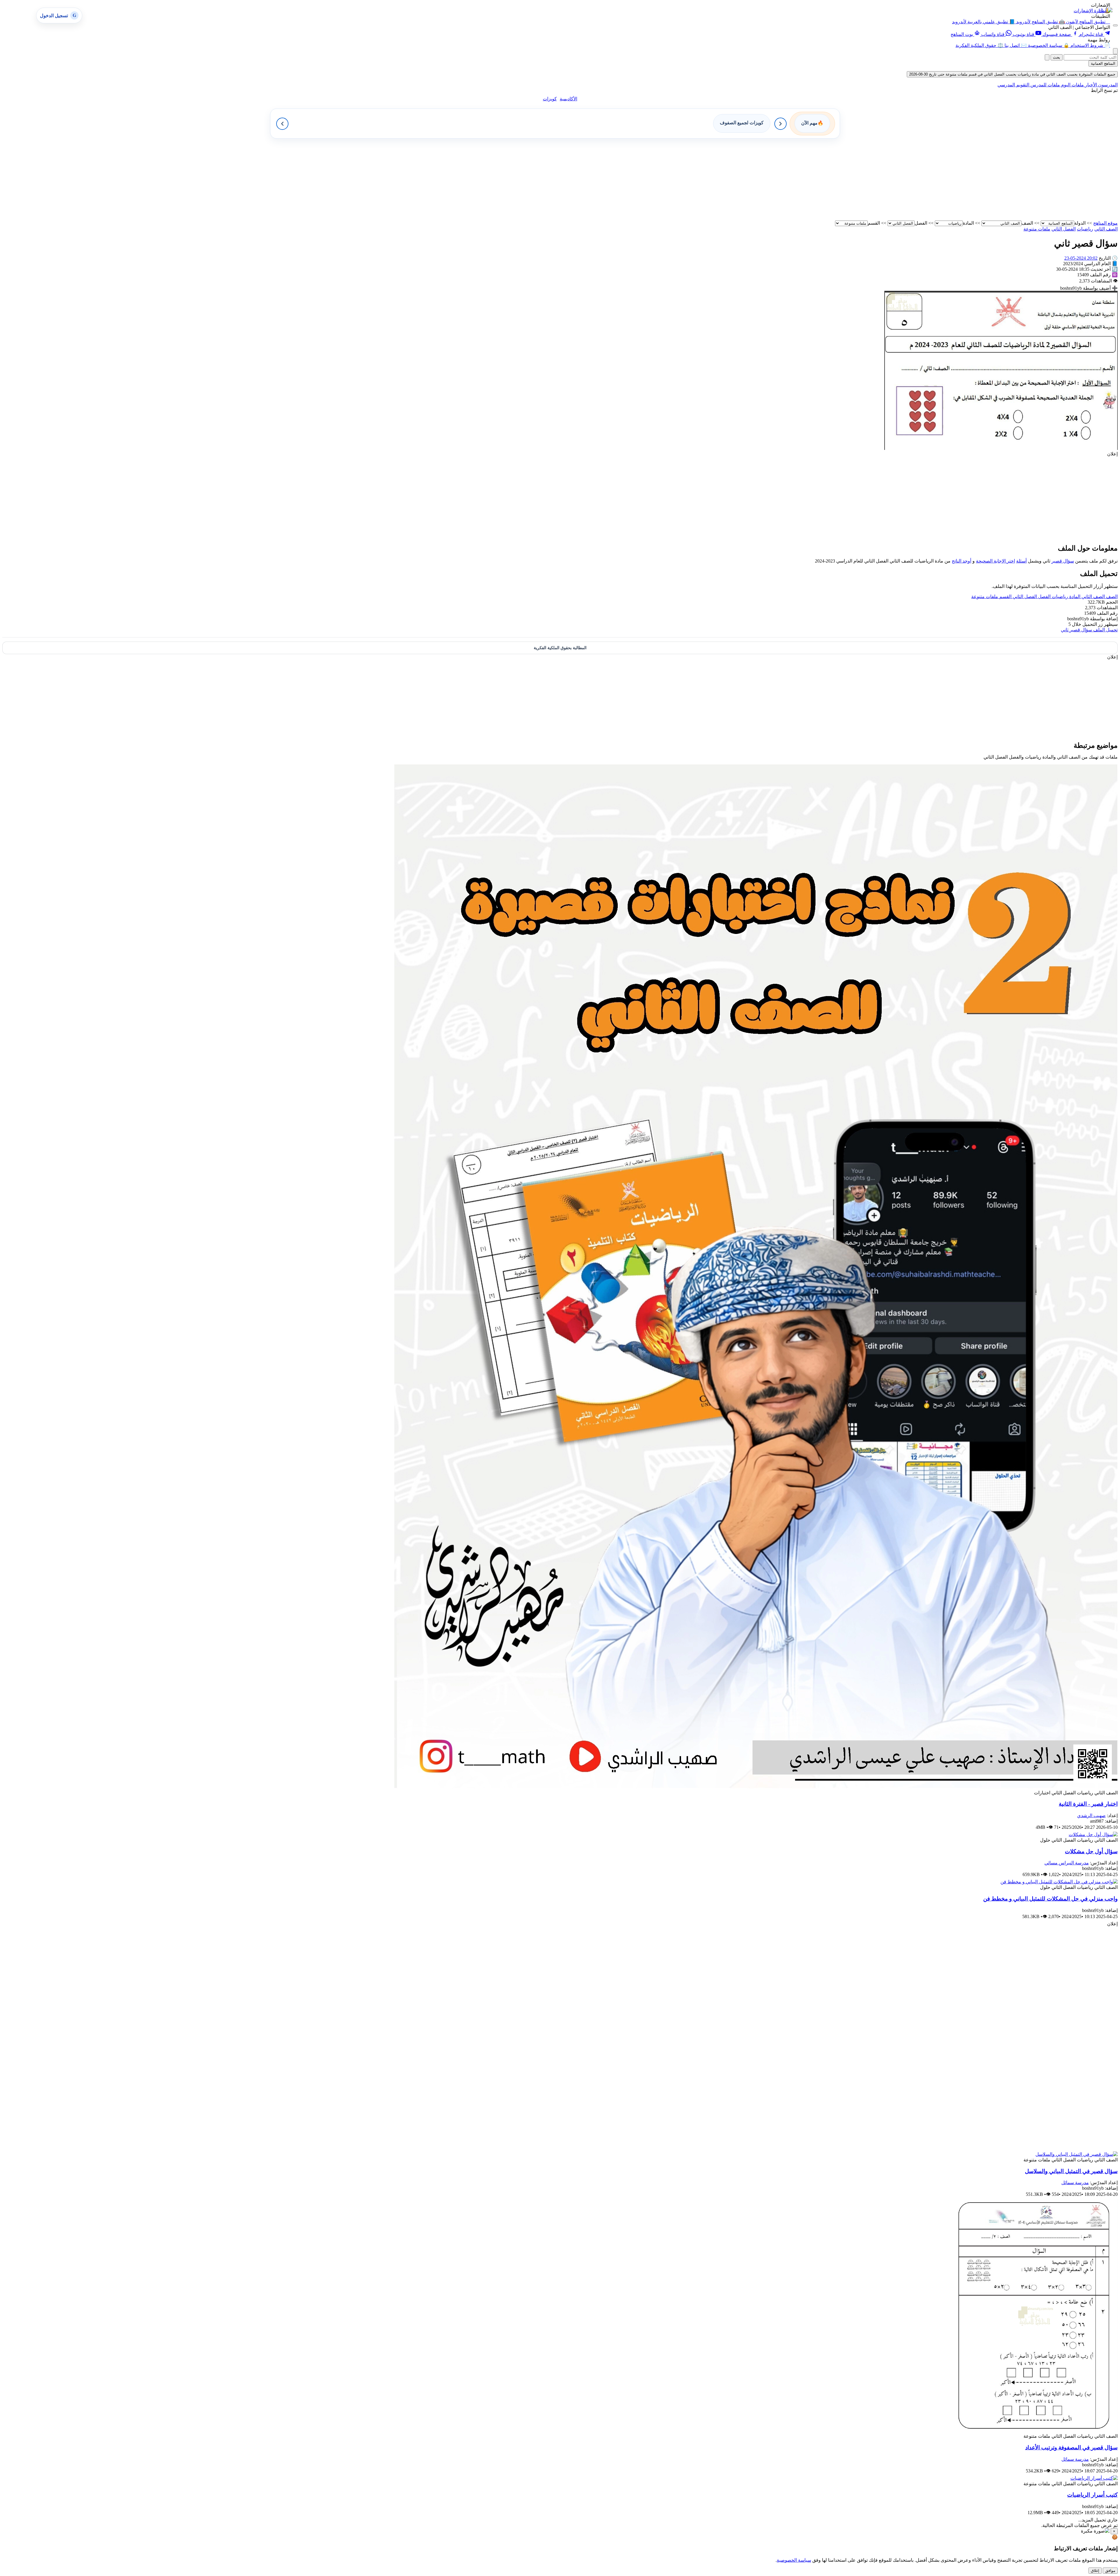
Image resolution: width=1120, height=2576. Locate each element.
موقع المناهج (1105, 223)
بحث (1057, 57)
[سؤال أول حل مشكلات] (1093, 1834)
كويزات (550, 99)
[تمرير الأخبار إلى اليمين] (780, 124)
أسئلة (1021, 561)
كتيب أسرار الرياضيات (1092, 2495)
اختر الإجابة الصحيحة (995, 561)
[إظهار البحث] (1115, 51)
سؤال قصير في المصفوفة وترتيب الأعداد (1071, 2447)
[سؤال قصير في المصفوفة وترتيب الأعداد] (1035, 2431)
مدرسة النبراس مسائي (1067, 1863)
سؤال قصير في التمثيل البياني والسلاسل (1071, 2171)
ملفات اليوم (1072, 85)
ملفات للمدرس (1045, 85)
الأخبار (1090, 85)
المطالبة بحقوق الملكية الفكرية (560, 648)
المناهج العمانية (1103, 63)
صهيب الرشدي (1091, 1816)
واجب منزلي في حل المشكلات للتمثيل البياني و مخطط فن (1050, 1899)
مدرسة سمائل (1075, 2183)
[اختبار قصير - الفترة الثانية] (756, 1787)
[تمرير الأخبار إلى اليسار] (282, 124)
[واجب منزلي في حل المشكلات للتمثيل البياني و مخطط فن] (1059, 1882)
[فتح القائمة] (1115, 25)
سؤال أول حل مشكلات (1091, 1851)
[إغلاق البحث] (1047, 57)
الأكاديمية (568, 99)
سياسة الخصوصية (794, 2560)
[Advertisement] (943, 179)
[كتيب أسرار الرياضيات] (1094, 2478)
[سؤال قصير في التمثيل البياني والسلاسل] (1077, 2154)
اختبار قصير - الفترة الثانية (1088, 1804)
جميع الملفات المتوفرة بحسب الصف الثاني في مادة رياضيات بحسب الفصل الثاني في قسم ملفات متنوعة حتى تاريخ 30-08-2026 (1012, 74)
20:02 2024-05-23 (1081, 258)
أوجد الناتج (961, 561)
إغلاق (1095, 2571)
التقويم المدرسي (1013, 85)
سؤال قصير (1063, 561)
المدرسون (1107, 85)
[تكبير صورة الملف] (1001, 448)
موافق (1110, 2571)
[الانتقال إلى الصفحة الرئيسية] (1105, 10)
